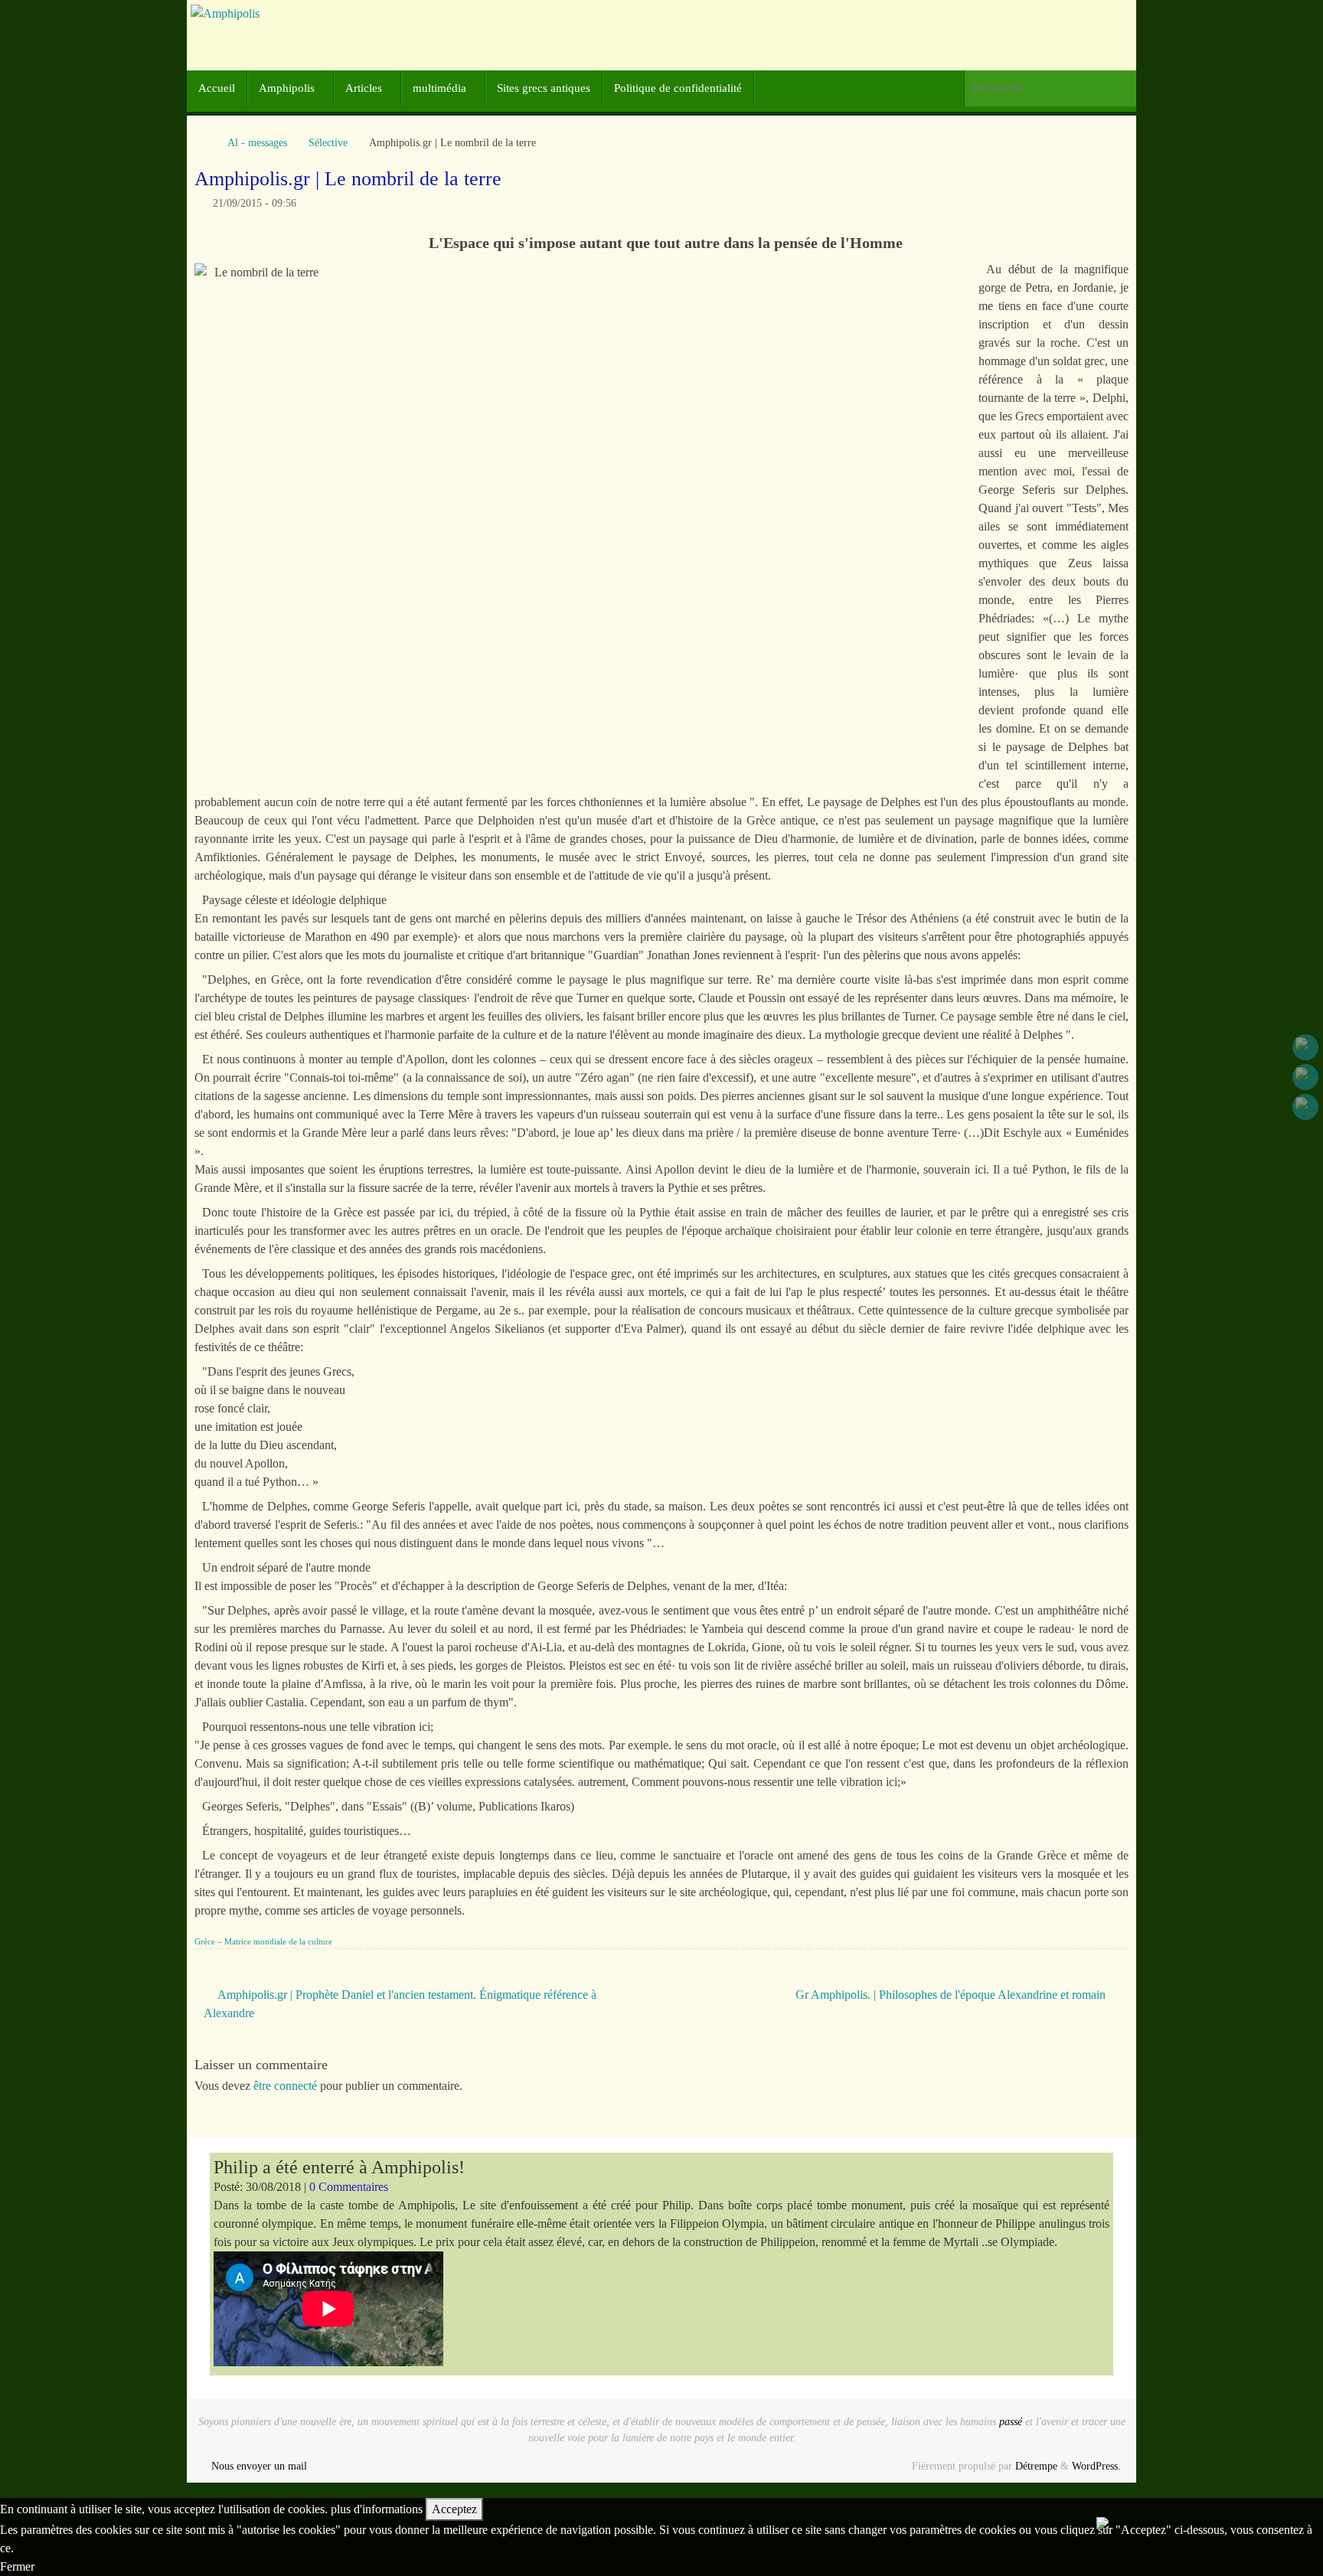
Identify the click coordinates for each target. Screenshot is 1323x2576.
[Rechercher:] (1050, 88)
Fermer (17, 2566)
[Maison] (202, 142)
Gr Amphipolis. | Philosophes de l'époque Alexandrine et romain (952, 1995)
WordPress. (1096, 2466)
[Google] (1305, 1077)
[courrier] (1305, 1107)
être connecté (285, 2086)
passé (1011, 2421)
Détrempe (1036, 2466)
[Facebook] (1305, 1047)
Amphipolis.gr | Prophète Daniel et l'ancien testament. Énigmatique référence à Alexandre (400, 2004)
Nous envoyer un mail (259, 2466)
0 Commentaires (349, 2187)
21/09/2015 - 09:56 (255, 203)
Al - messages (257, 142)
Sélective (328, 142)
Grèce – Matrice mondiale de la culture (263, 1941)
